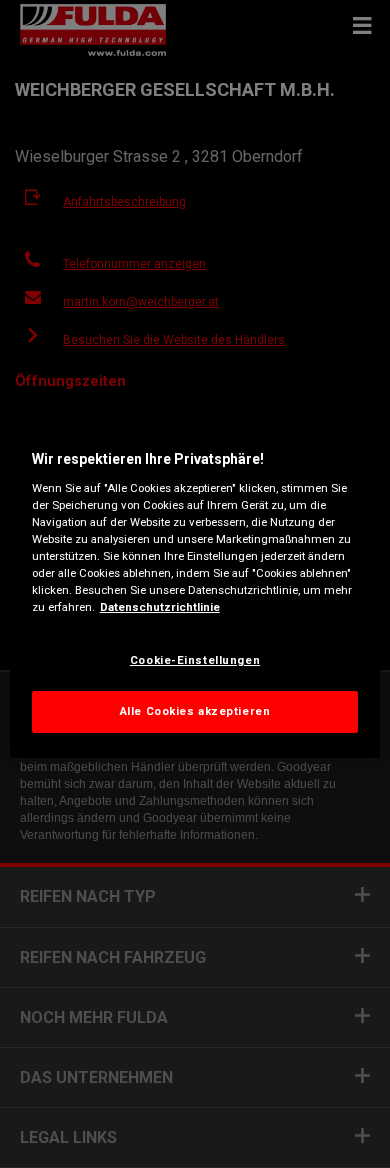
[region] (195, 584)
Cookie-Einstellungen (195, 660)
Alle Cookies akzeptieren (195, 711)
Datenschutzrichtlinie (160, 607)
